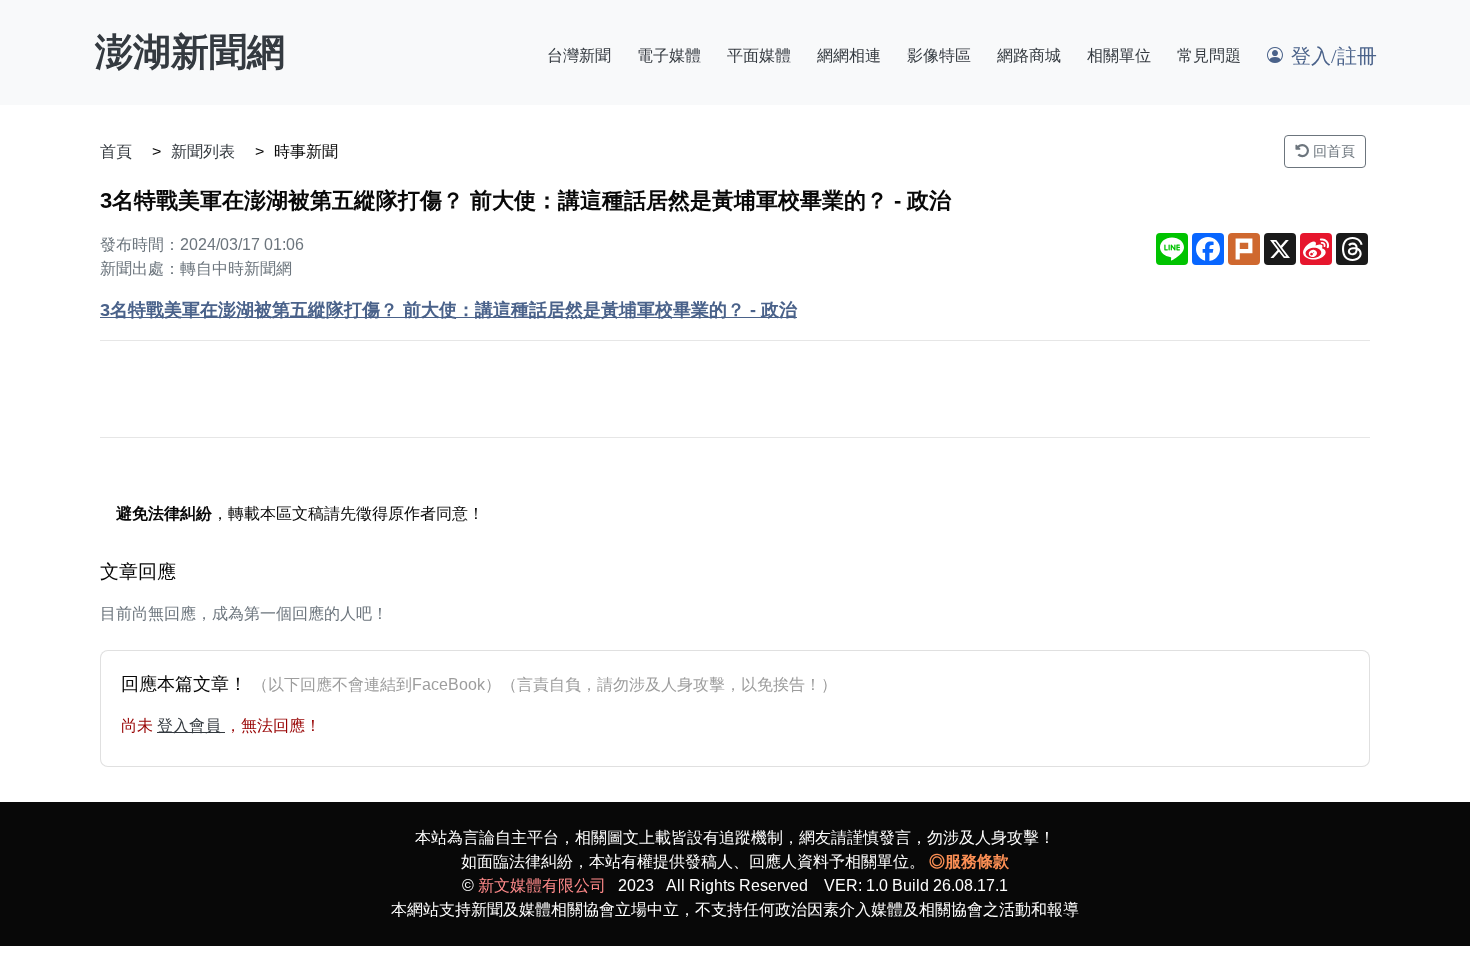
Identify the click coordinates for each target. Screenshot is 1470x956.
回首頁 (1332, 151)
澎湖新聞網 (190, 52)
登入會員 (191, 725)
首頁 (116, 151)
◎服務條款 (969, 861)
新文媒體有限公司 (542, 885)
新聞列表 (203, 151)
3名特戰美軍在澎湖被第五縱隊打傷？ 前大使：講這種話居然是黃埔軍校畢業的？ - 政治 (448, 310)
